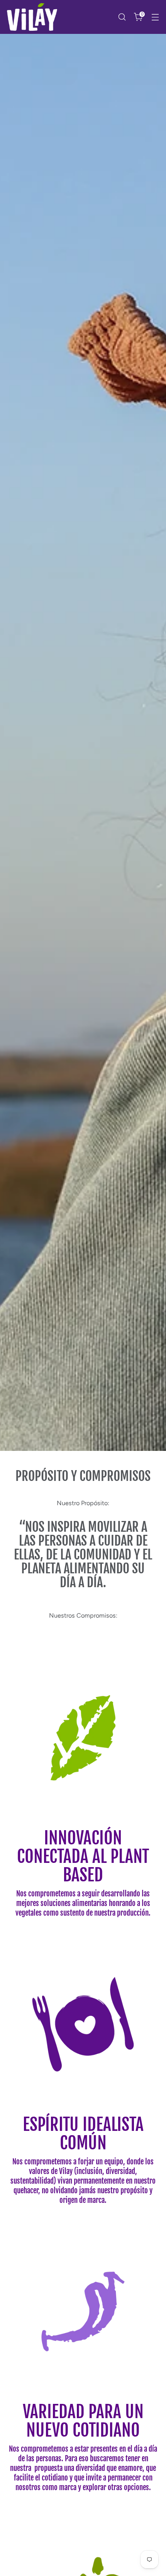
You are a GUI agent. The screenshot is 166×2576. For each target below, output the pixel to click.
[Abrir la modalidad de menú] (155, 17)
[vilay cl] (32, 17)
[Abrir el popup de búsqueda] (122, 17)
